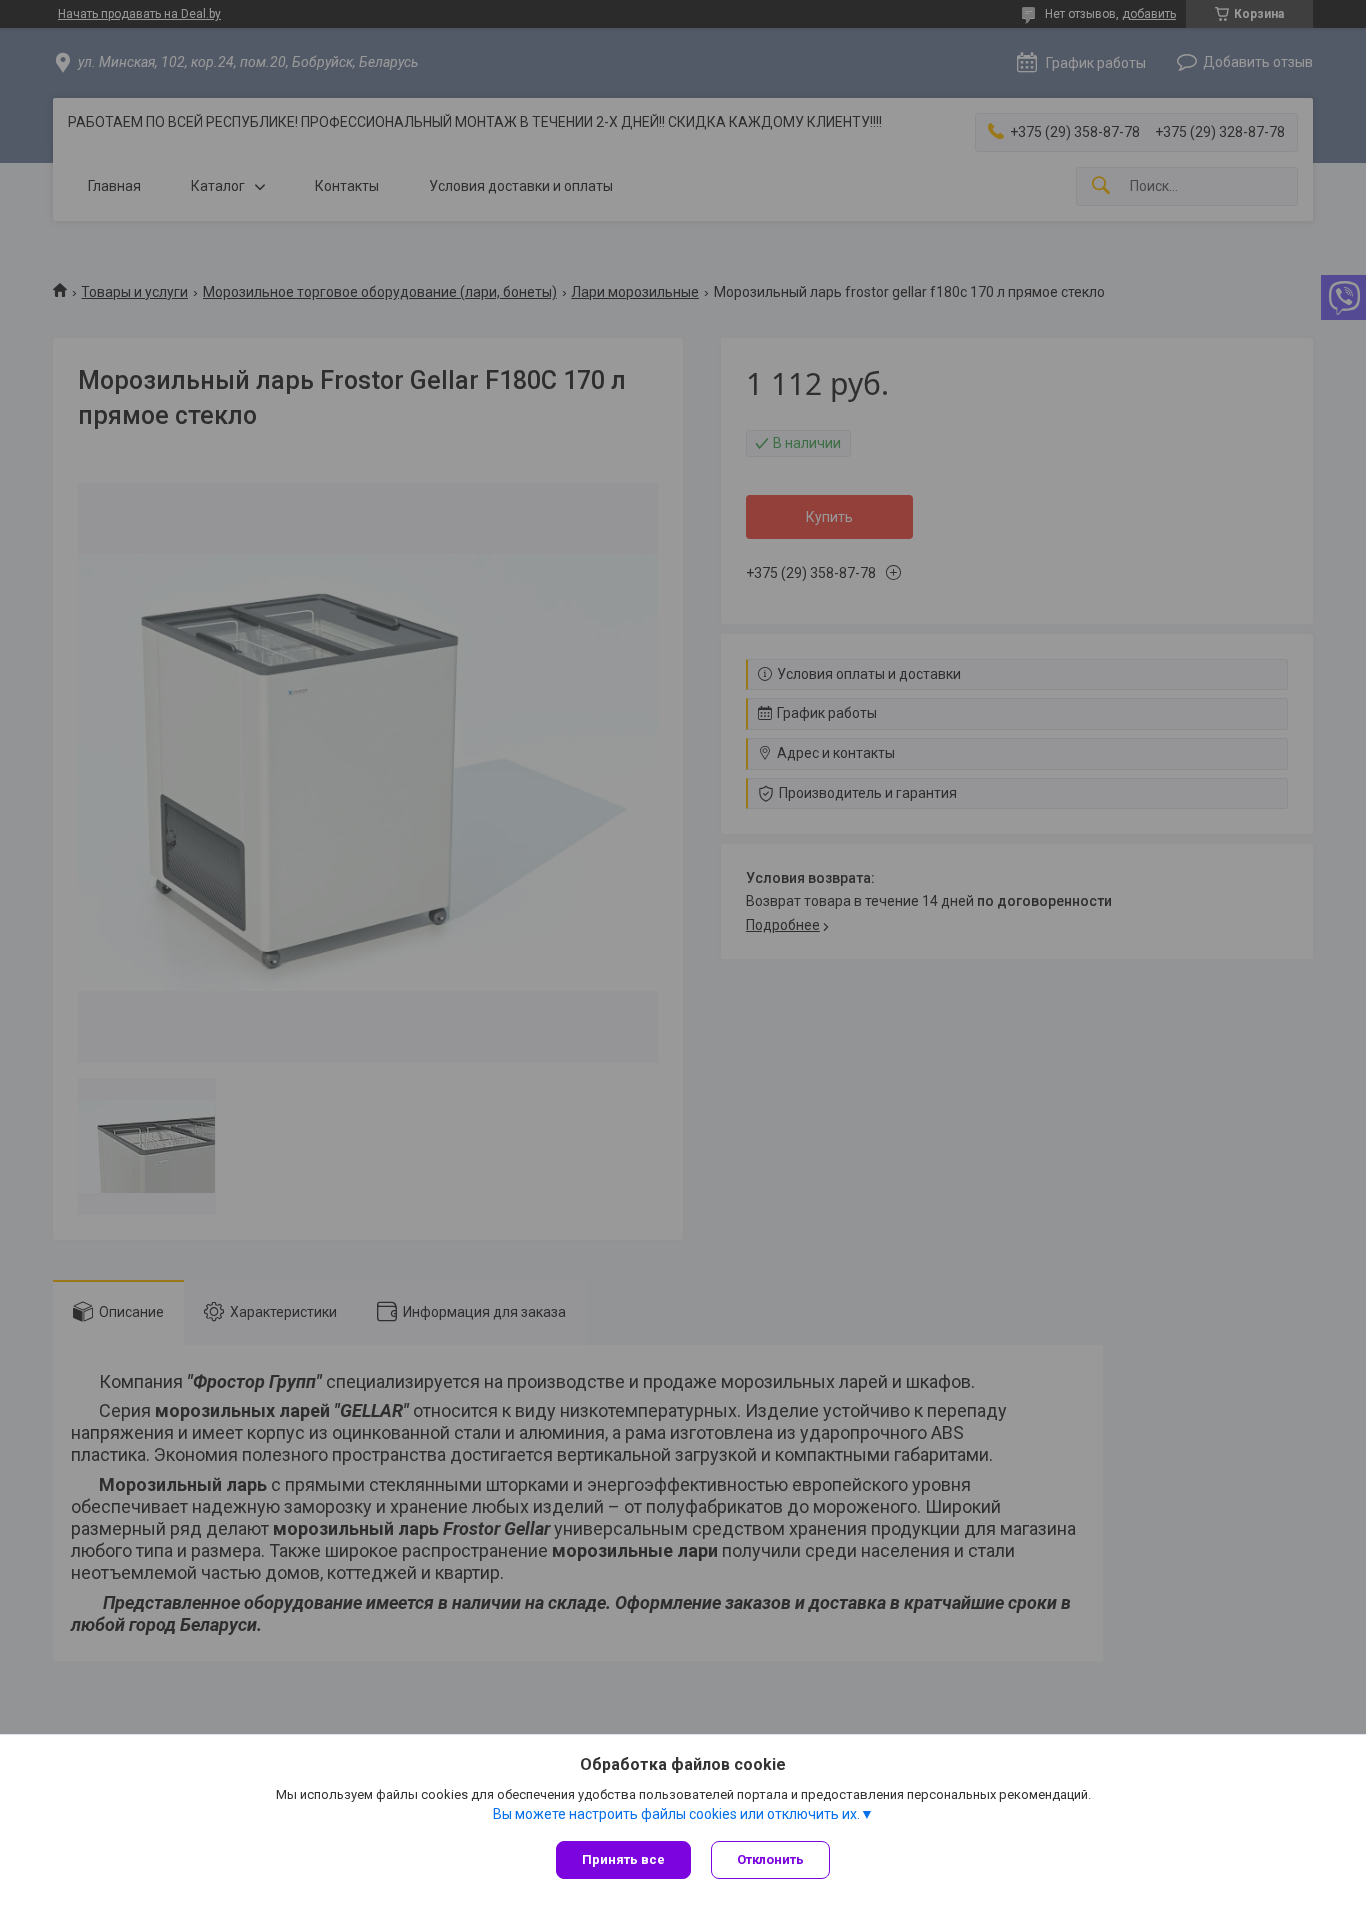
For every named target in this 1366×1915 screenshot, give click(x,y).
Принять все (623, 1859)
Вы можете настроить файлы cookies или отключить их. (676, 1814)
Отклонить (770, 1859)
